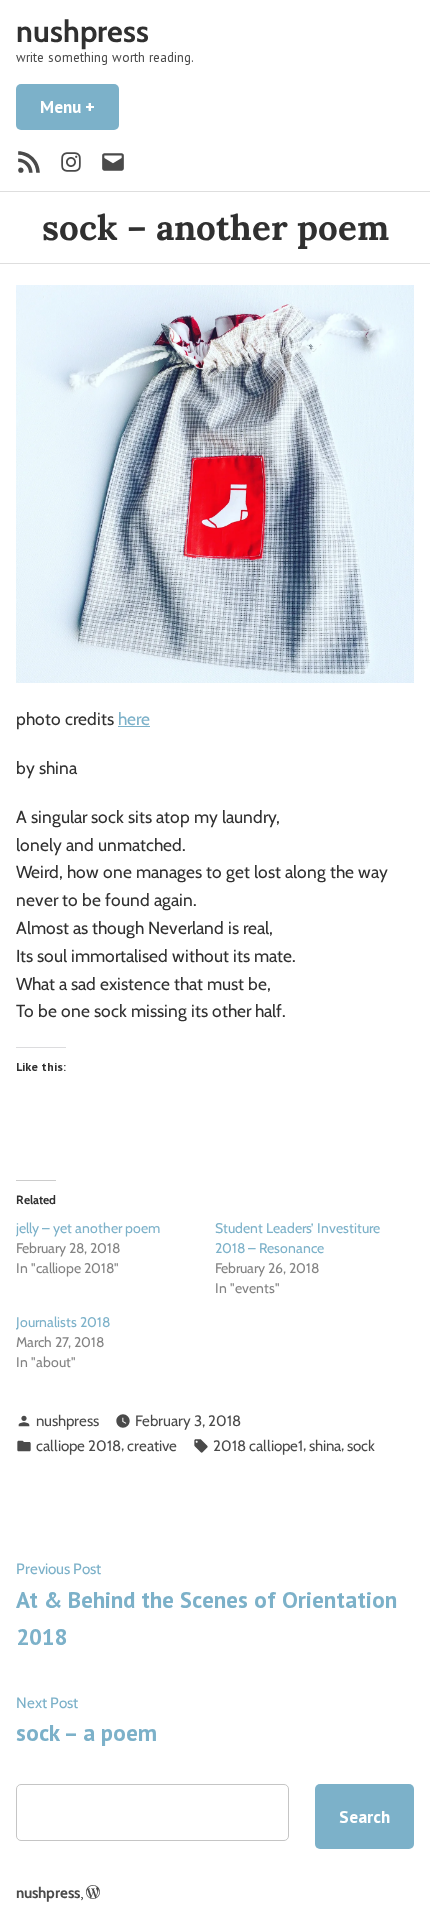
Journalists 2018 (63, 1322)
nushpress (82, 31)
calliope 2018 (78, 1445)
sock (361, 1445)
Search (364, 1816)
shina (325, 1445)
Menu (79, 106)
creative (152, 1445)
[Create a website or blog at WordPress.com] (93, 1892)
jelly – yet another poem (88, 1228)
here (134, 718)
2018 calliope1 (258, 1445)
